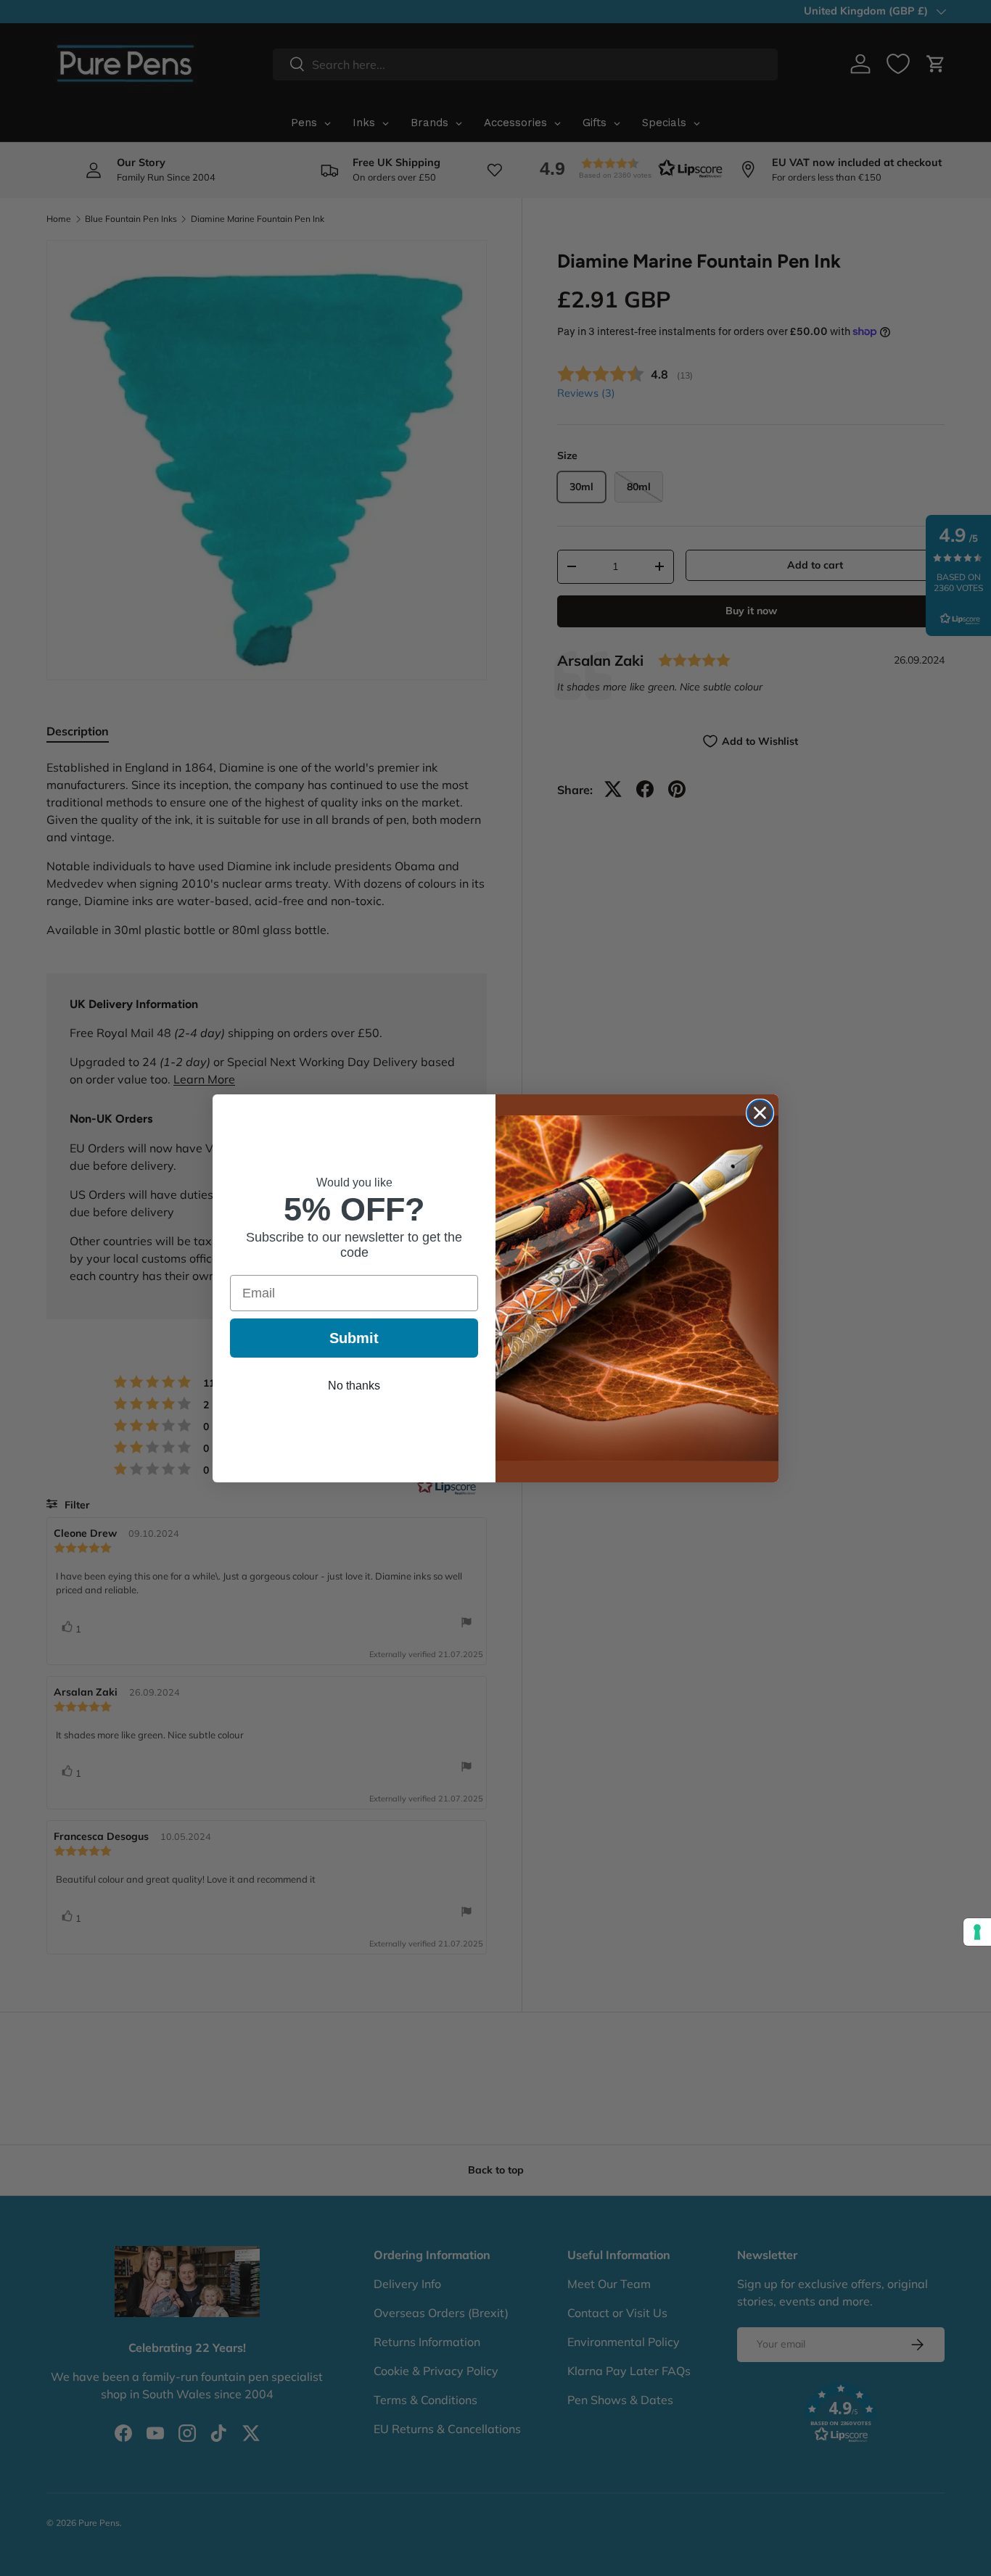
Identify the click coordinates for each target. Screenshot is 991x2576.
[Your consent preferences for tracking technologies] (977, 1932)
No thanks (354, 1386)
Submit (354, 1338)
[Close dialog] (760, 1113)
